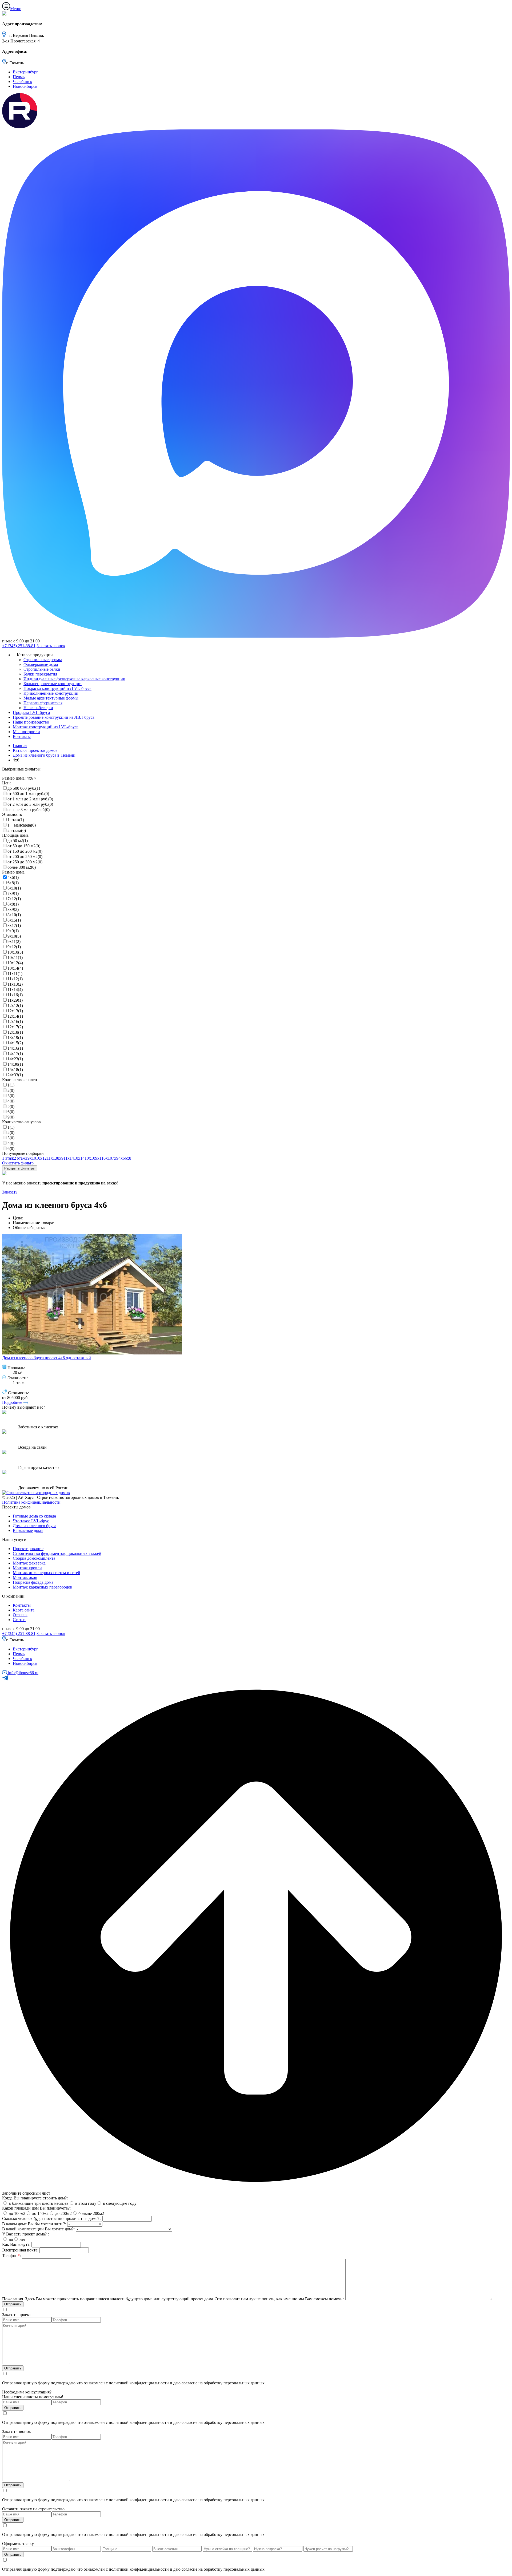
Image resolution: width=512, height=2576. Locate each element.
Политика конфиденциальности (31, 1502)
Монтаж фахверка (29, 1563)
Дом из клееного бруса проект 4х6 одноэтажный (47, 1358)
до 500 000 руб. (24, 788)
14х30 (15, 1064)
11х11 (15, 973)
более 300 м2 (22, 867)
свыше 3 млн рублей (29, 810)
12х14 (15, 1016)
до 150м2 (40, 2213)
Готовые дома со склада (34, 1516)
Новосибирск (25, 86)
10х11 (15, 957)
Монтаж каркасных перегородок (43, 1587)
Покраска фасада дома (33, 1582)
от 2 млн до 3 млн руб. (30, 804)
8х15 (14, 920)
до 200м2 (63, 2213)
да (10, 2239)
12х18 (15, 1032)
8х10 (14, 915)
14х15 (15, 1043)
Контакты (22, 736)
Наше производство (31, 722)
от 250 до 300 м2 (25, 862)
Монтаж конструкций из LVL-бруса (46, 727)
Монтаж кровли (27, 1568)
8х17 (14, 925)
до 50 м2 (18, 841)
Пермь (19, 77)
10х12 (15, 963)
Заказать (10, 1192)
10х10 (15, 952)
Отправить (13, 2368)
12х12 (15, 1005)
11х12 (15, 979)
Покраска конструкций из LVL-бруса (57, 688)
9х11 (14, 941)
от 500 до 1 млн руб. (28, 794)
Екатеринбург (25, 72)
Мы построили (26, 732)
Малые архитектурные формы (51, 698)
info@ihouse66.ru (23, 1673)
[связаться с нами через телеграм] (5, 1679)
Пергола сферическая (43, 703)
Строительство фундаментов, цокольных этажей (57, 1553)
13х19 (15, 1038)
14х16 (15, 1048)
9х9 (13, 931)
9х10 (14, 936)
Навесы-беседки (38, 708)
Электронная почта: (20, 2250)
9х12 (14, 947)
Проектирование (28, 1549)
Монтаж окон (25, 1577)
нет (22, 2239)
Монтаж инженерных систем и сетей (47, 1573)
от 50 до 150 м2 (24, 846)
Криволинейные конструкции (51, 693)
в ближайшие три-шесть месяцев (38, 2203)
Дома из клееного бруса (35, 1526)
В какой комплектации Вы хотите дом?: (38, 2229)
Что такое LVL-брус (31, 1521)
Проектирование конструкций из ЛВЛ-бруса (54, 717)
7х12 (14, 899)
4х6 (13, 877)
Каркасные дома (28, 1530)
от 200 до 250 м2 (25, 857)
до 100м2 (17, 2213)
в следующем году (119, 2203)
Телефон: (11, 2256)
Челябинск (23, 82)
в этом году (85, 2203)
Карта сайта (24, 1610)
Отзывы (20, 1615)
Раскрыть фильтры (20, 1168)
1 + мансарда (22, 825)
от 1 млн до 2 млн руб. (30, 799)
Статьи (19, 1620)
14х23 (15, 1059)
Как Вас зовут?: (16, 2244)
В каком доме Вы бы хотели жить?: (34, 2224)
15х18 (15, 1070)
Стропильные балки (42, 669)
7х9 (13, 893)
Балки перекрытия (40, 674)
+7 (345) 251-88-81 (19, 646)
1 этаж (16, 820)
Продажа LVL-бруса (31, 712)
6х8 (13, 883)
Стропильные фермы (43, 660)
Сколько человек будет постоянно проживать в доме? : (52, 2219)
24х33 (15, 1075)
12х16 (15, 1022)
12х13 (15, 1011)
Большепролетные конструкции (53, 684)
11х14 (15, 989)
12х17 (15, 1027)
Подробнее (13, 1402)
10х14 (15, 968)
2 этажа (17, 830)
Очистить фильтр (18, 1163)
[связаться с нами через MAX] (256, 636)
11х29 (15, 1000)
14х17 (15, 1054)
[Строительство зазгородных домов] (36, 1493)
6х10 (14, 888)
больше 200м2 (91, 2213)
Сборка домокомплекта (34, 1558)
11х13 (15, 984)
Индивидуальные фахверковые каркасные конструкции (74, 679)
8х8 (13, 904)
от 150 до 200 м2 (25, 851)
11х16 (15, 995)
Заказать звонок (51, 646)
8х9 (13, 909)
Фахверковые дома (41, 664)
